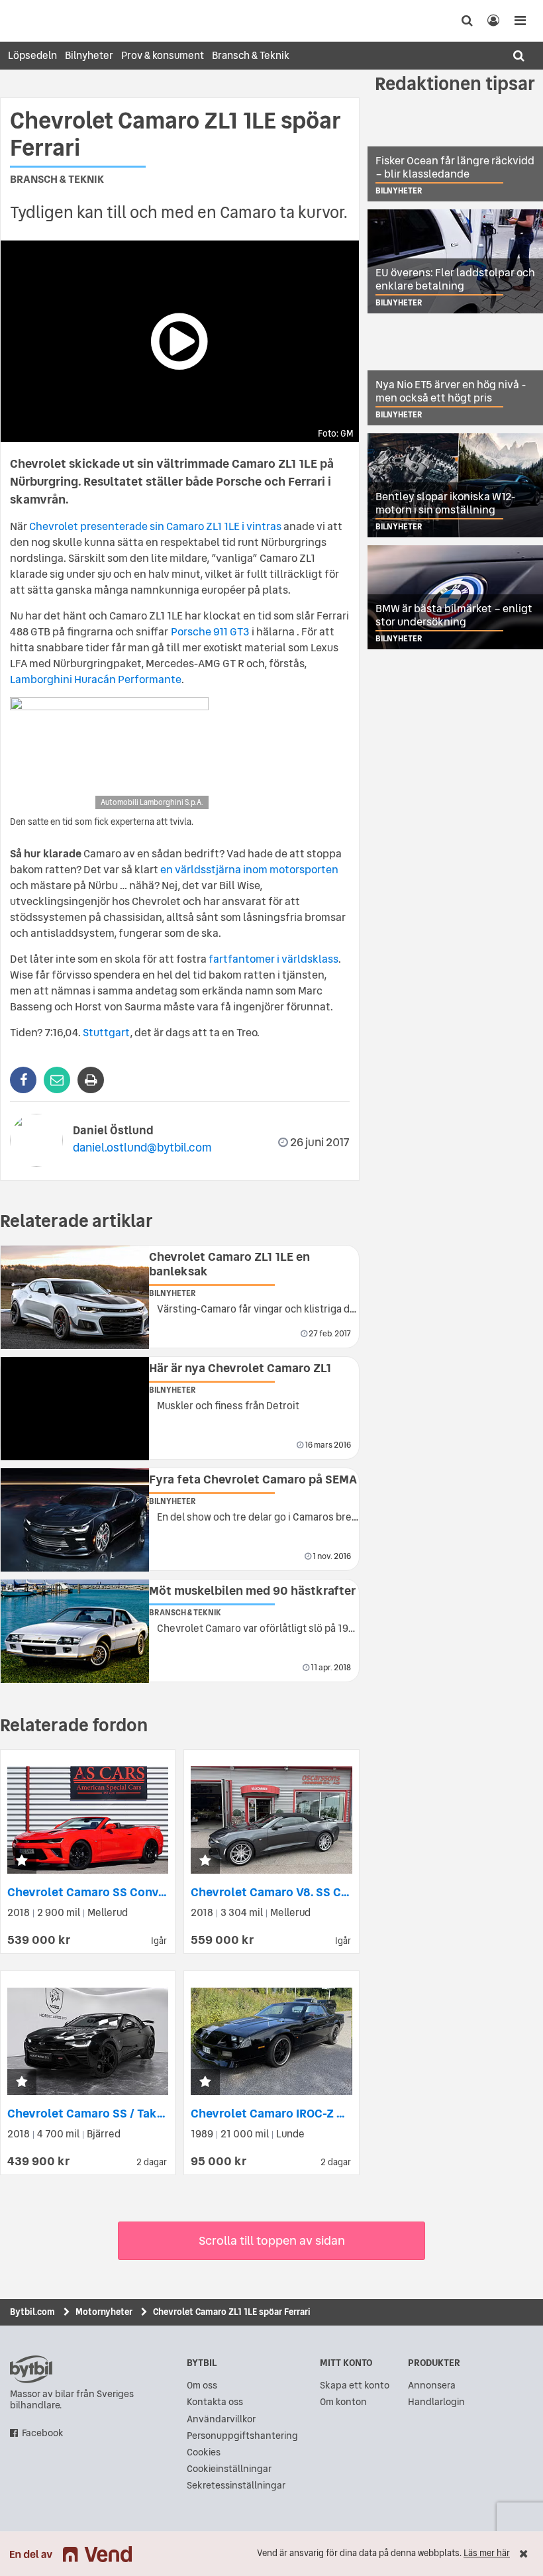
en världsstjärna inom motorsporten (249, 869)
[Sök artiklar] (518, 56)
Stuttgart (106, 1032)
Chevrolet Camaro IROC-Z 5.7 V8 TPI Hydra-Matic (326, 2113)
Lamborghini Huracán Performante (96, 679)
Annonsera (432, 2386)
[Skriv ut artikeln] (91, 1080)
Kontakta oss (215, 2402)
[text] (23, 21)
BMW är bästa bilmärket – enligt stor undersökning (454, 615)
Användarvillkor (221, 2419)
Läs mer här (487, 2553)
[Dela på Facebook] (23, 1080)
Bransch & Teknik (251, 55)
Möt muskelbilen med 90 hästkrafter (252, 1590)
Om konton (343, 2402)
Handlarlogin (436, 2402)
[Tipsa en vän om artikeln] (57, 1080)
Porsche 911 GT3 (210, 631)
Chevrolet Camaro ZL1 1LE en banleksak (229, 1264)
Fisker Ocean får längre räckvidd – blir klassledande (455, 167)
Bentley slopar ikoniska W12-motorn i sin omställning (446, 503)
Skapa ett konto (355, 2386)
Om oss (202, 2386)
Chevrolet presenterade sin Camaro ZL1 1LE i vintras (155, 526)
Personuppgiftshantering (242, 2436)
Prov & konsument (163, 55)
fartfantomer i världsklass (273, 959)
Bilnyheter (89, 55)
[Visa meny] (520, 21)
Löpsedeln (32, 55)
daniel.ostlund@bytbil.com (142, 1147)
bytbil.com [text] (31, 2369)
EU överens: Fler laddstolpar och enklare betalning (455, 279)
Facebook (43, 2433)
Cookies (204, 2452)
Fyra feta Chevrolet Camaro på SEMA (253, 1479)
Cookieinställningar (229, 2469)
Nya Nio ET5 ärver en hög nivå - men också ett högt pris (451, 391)
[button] (22, 1861)
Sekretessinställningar (236, 2486)
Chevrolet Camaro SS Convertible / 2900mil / (134, 1892)
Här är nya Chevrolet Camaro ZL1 (240, 1368)
